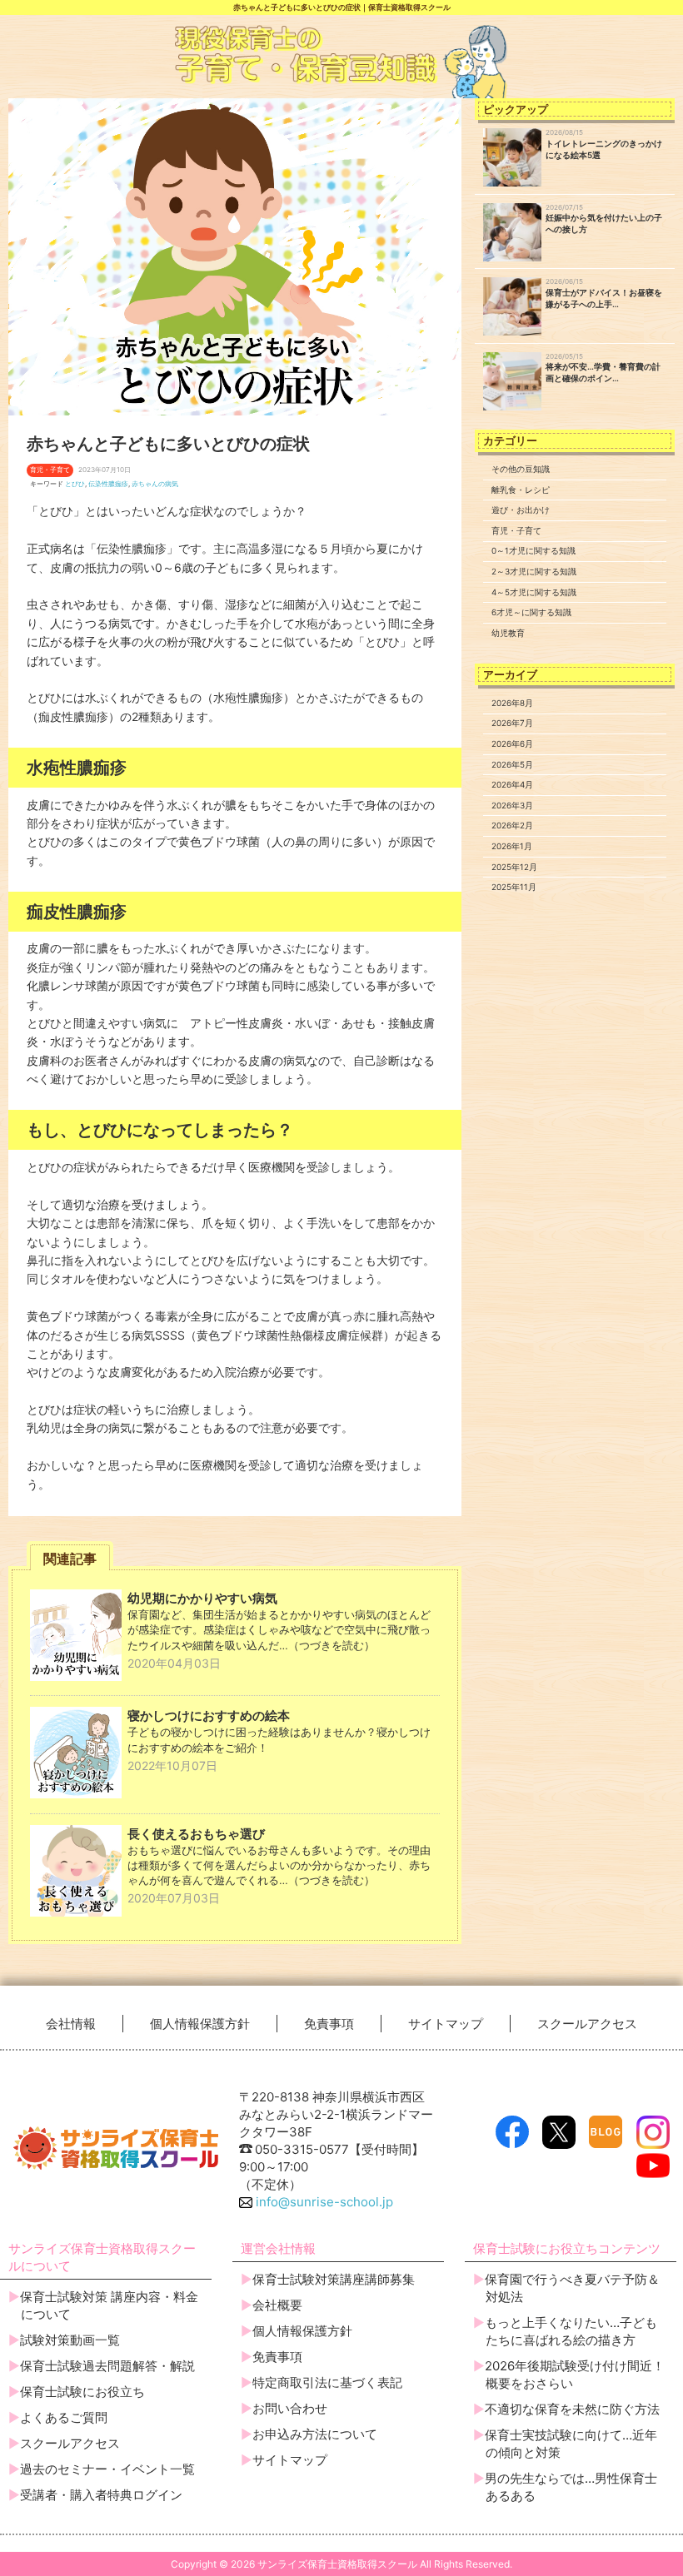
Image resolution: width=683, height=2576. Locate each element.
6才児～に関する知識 (531, 612)
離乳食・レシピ (521, 490)
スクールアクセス (587, 2024)
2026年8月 (512, 703)
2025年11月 (514, 887)
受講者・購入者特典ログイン (101, 2495)
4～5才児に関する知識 (534, 592)
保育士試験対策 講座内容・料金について (109, 2305)
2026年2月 (512, 825)
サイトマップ (446, 2024)
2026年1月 (512, 846)
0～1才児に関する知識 (533, 550)
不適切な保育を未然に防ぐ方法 (572, 2409)
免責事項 (329, 2024)
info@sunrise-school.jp (323, 2202)
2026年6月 (512, 743)
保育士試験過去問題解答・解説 (107, 2366)
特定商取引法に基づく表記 (327, 2382)
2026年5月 (512, 764)
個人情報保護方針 (200, 2024)
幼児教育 (508, 633)
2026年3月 (512, 805)
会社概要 (277, 2305)
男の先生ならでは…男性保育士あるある (571, 2487)
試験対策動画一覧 (70, 2340)
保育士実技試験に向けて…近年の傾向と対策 (571, 2444)
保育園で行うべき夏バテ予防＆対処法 (572, 2288)
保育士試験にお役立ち (82, 2392)
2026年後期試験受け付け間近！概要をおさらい (575, 2375)
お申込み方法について (315, 2434)
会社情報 (71, 2024)
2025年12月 (514, 867)
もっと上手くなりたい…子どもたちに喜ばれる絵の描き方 (571, 2331)
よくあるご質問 (64, 2417)
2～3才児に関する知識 (534, 571)
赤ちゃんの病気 (155, 484)
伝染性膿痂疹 (108, 484)
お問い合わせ (290, 2408)
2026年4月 (512, 784)
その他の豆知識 (521, 469)
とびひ (75, 484)
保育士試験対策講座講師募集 (334, 2279)
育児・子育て (516, 530)
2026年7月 (512, 723)
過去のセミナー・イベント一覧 (107, 2469)
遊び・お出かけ (521, 510)
